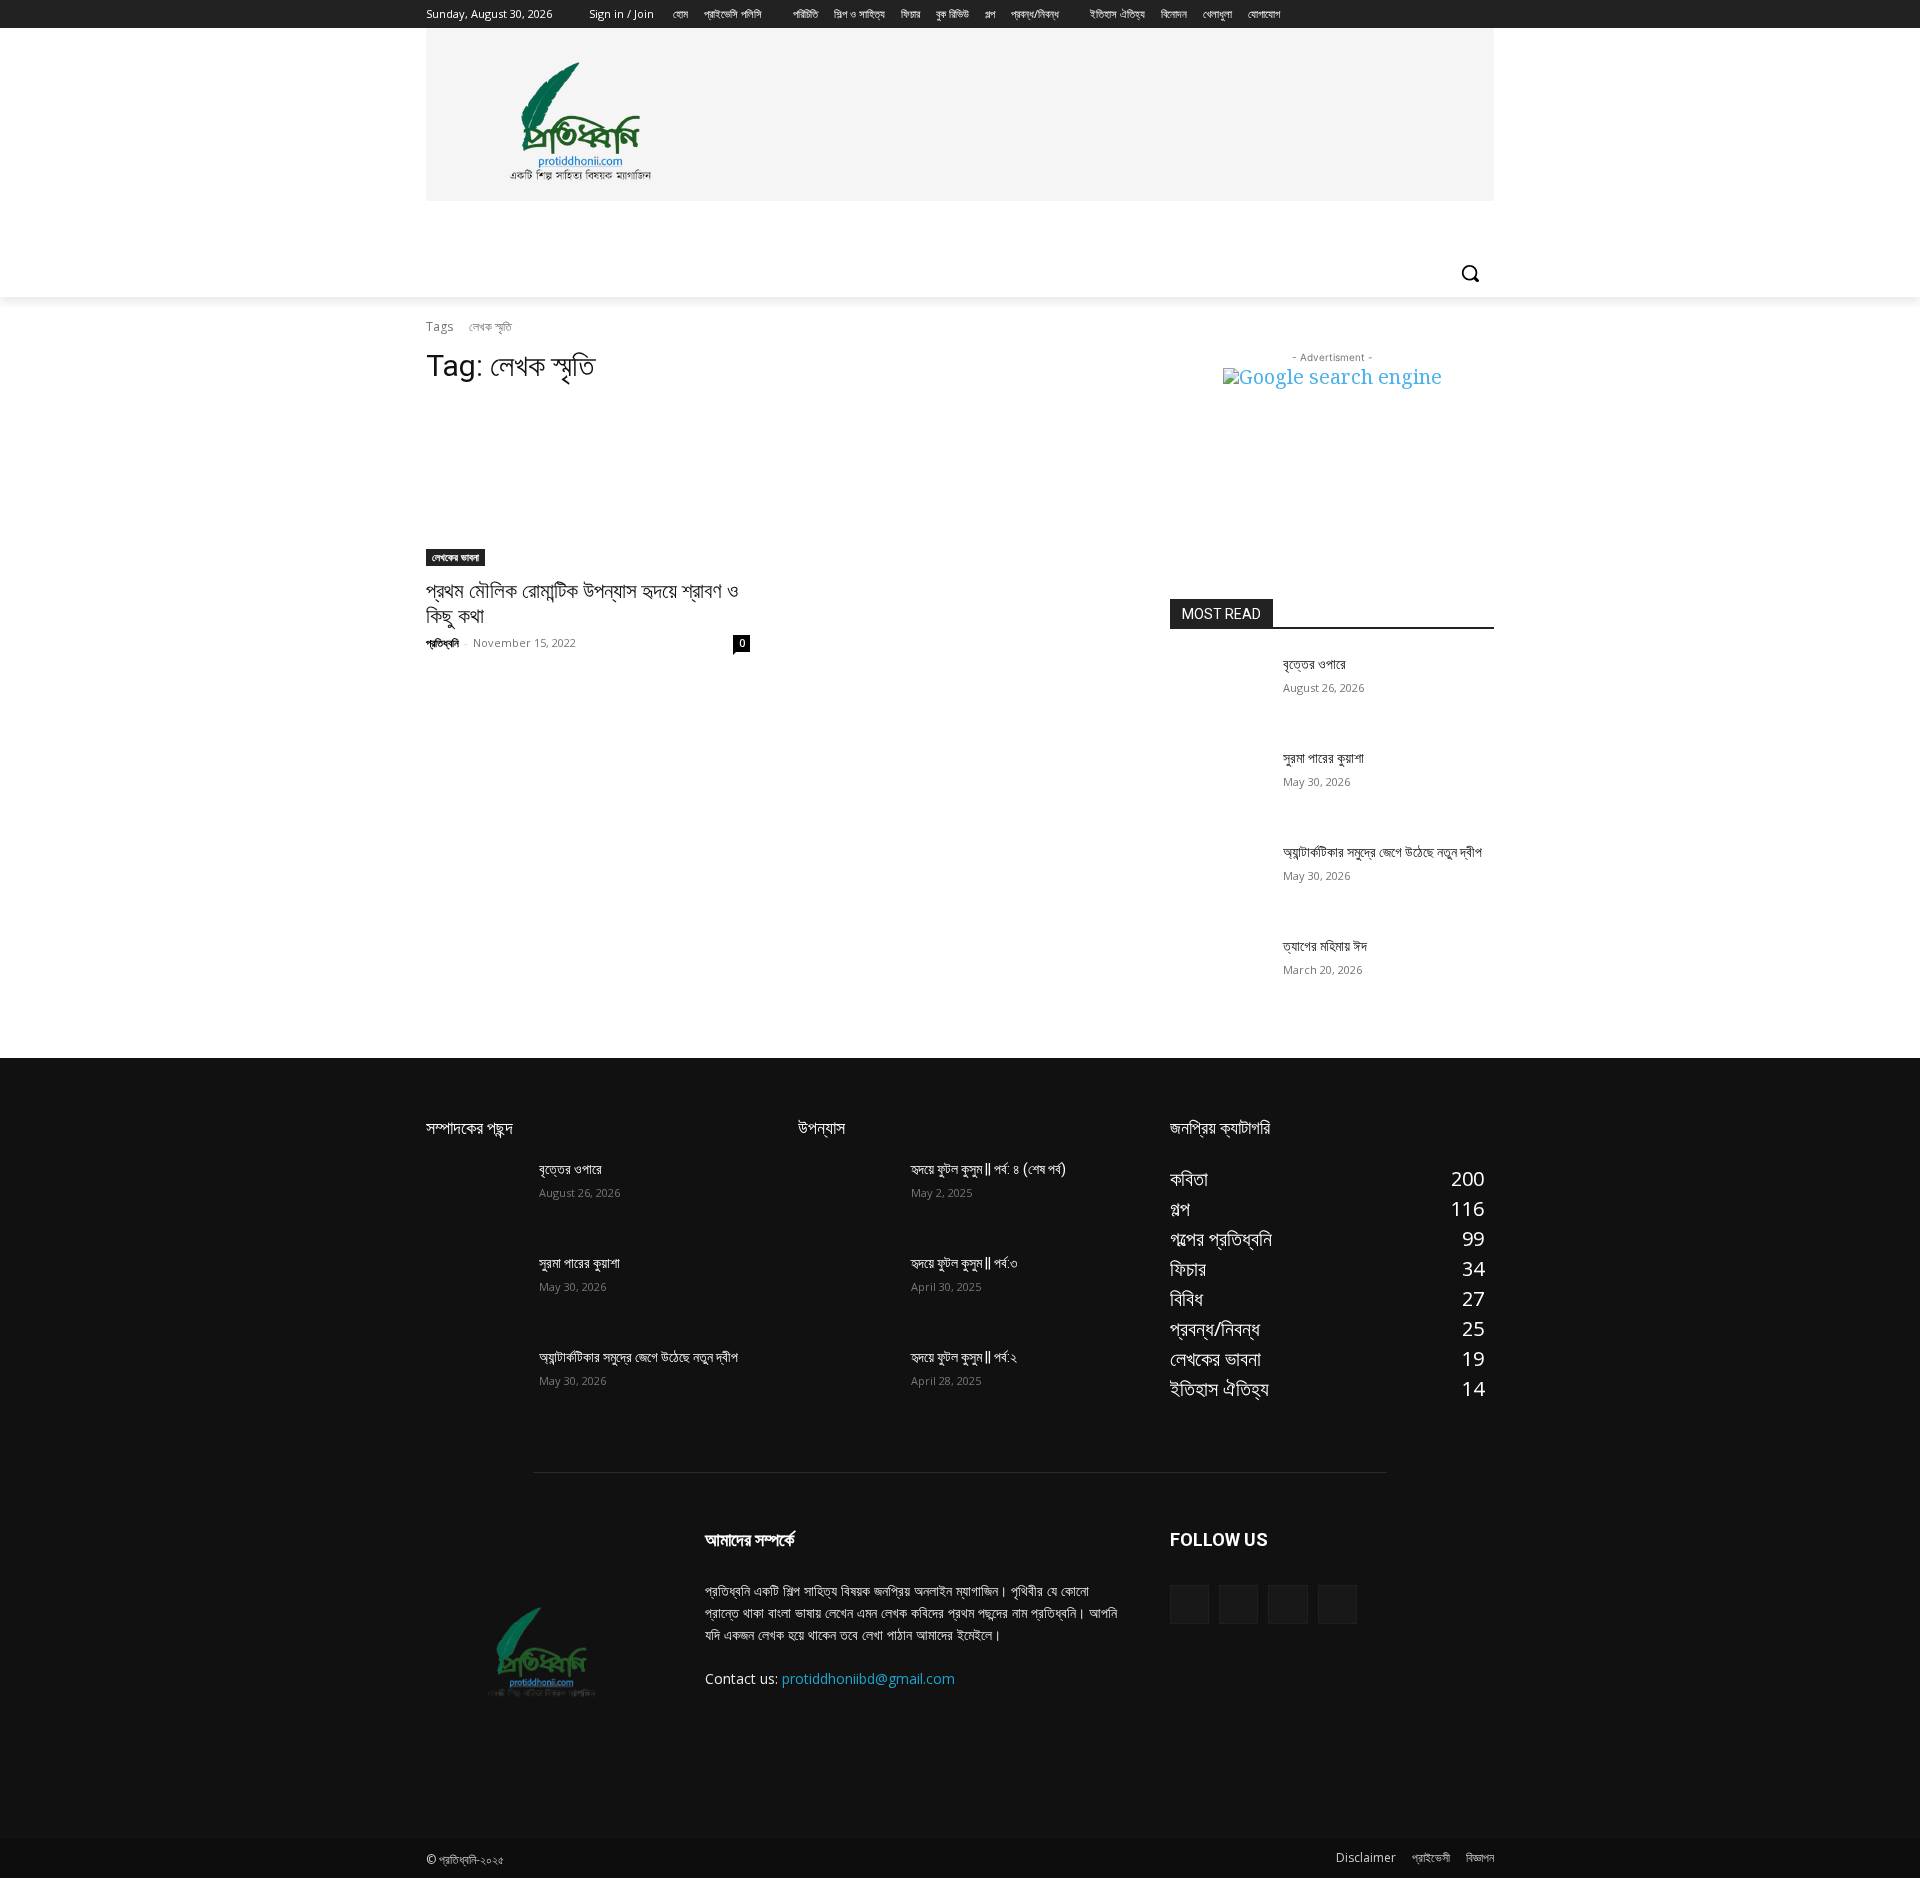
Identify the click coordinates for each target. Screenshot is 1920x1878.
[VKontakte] (1337, 1604)
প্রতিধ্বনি (442, 642)
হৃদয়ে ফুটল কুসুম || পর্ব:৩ (964, 1263)
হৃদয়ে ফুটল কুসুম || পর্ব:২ (964, 1357)
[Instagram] (1399, 14)
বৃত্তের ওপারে (1314, 664)
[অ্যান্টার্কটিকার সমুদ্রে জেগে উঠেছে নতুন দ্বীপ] (1218, 877)
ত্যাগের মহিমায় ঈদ (1325, 946)
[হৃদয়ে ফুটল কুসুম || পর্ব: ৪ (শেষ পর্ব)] (846, 1194)
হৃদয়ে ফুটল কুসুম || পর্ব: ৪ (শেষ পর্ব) (988, 1169)
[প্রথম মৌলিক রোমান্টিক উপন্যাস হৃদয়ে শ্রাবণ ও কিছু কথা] (588, 485)
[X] (1427, 14)
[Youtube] (1482, 14)
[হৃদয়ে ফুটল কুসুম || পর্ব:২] (846, 1382)
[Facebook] (1371, 14)
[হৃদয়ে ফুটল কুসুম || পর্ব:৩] (846, 1288)
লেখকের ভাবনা (455, 557)
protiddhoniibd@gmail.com (868, 1678)
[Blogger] (1189, 1604)
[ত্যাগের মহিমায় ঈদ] (1218, 971)
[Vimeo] (1454, 14)
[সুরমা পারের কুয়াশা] (1218, 783)
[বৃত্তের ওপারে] (1218, 689)
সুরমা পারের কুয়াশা (1323, 758)
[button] (1470, 273)
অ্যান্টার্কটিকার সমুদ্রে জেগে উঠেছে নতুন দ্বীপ (1382, 852)
